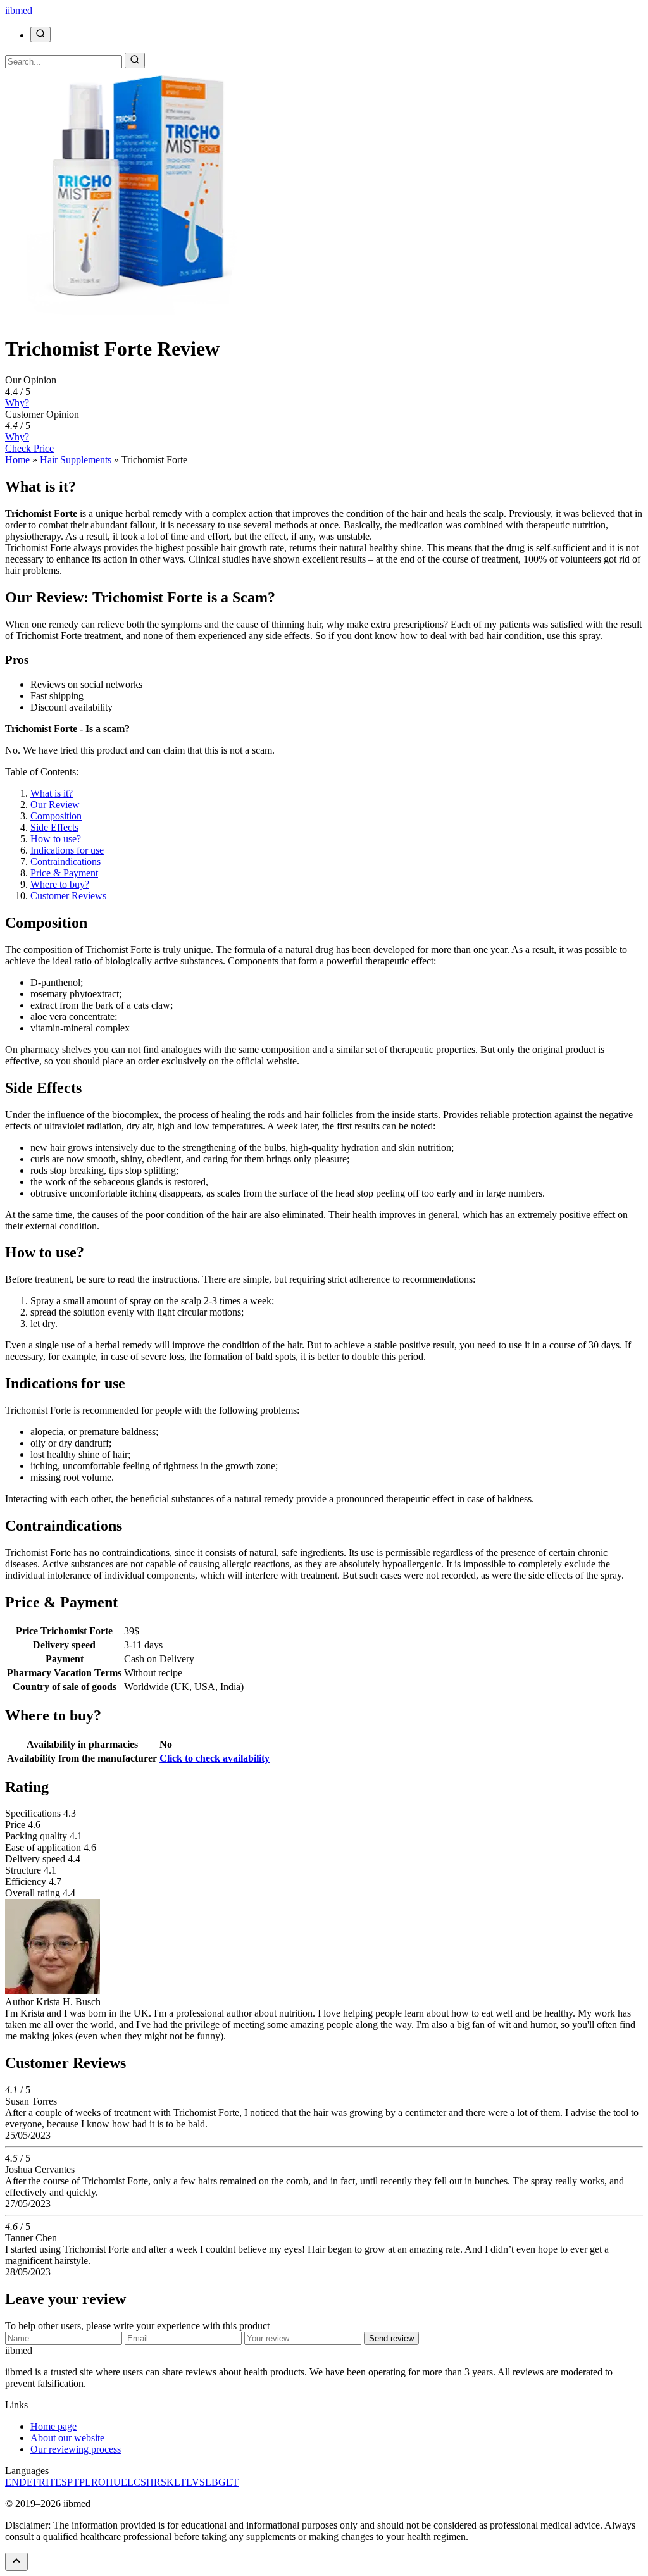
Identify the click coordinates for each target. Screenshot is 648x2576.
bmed (19, 10)
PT (73, 2482)
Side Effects (54, 827)
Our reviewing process (76, 2449)
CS (140, 2482)
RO (98, 2482)
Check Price (29, 448)
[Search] (40, 34)
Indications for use (67, 850)
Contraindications (65, 862)
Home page (53, 2426)
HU (113, 2482)
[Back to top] (16, 2562)
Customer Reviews (68, 896)
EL (127, 2482)
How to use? (56, 839)
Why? (17, 403)
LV (193, 2482)
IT (50, 2482)
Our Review (55, 805)
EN (12, 2482)
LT (180, 2482)
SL (205, 2482)
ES (61, 2482)
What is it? (52, 793)
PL (85, 2482)
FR (39, 2482)
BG (219, 2482)
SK (167, 2482)
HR (153, 2482)
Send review (391, 2338)
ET (232, 2482)
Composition (56, 816)
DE (26, 2482)
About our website (67, 2438)
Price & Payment (64, 873)
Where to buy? (60, 884)
